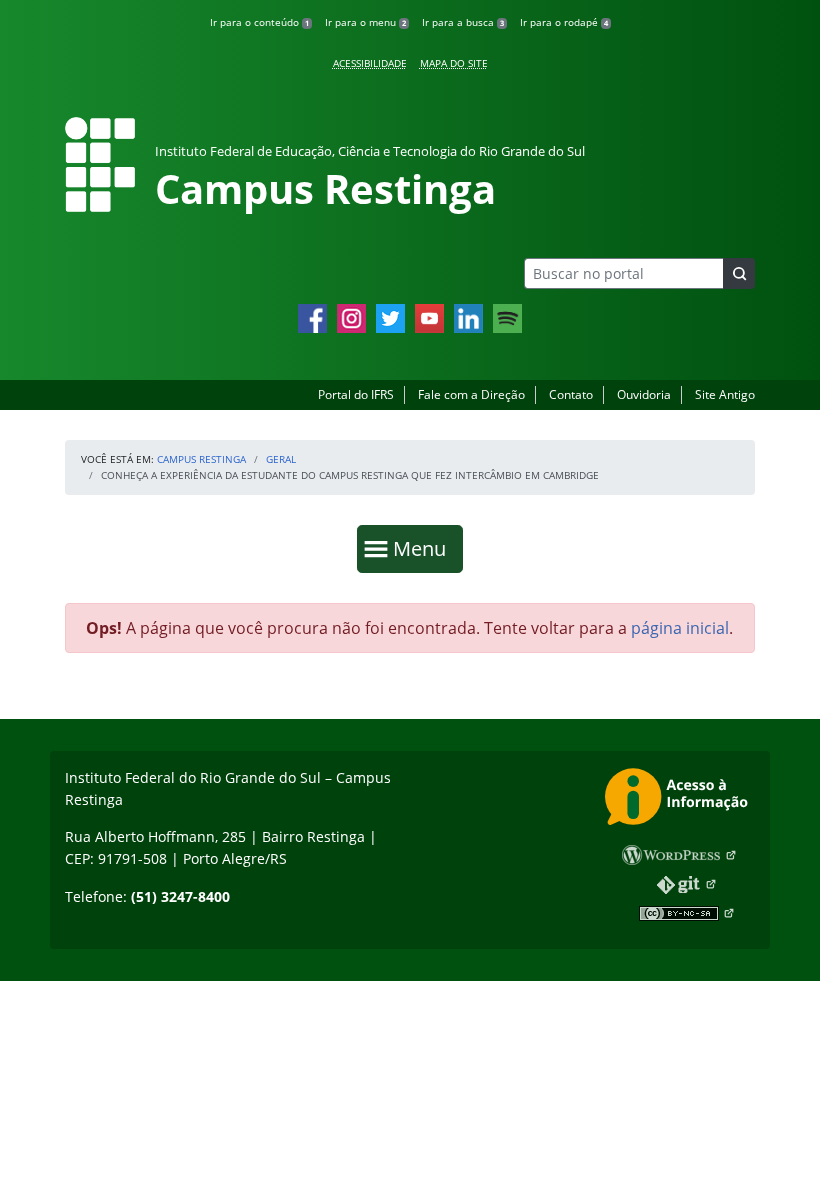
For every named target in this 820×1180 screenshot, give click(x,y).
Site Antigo (725, 394)
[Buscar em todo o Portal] (739, 273)
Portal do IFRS (356, 394)
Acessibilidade (370, 63)
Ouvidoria (644, 394)
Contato (571, 394)
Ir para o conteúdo (259, 22)
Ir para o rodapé (564, 22)
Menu (424, 548)
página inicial (680, 628)
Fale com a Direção (471, 394)
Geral (281, 459)
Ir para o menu (365, 22)
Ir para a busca (463, 22)
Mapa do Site (454, 63)
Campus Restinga (201, 459)
